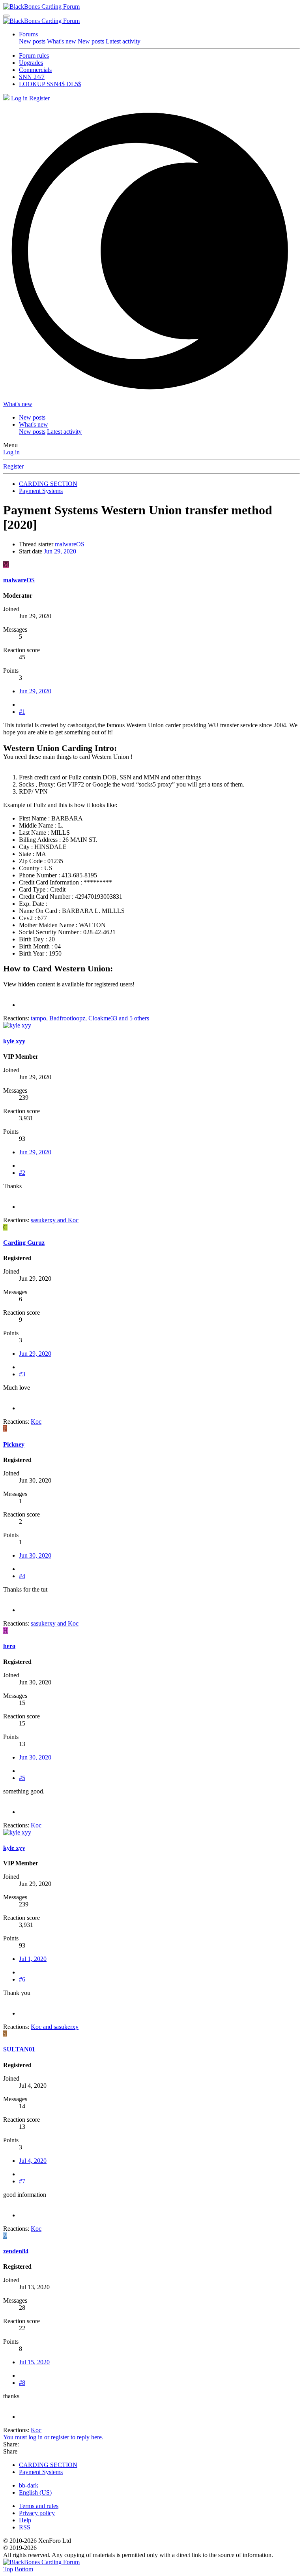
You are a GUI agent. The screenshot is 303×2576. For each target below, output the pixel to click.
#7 (22, 2181)
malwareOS (70, 544)
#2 (22, 1173)
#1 (22, 712)
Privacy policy (37, 2513)
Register (13, 466)
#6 (22, 1979)
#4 (22, 1576)
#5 (22, 1778)
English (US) (35, 2492)
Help (25, 2520)
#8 (22, 2383)
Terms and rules (39, 2506)
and (55, 1220)
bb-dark (29, 2485)
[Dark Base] (7, 98)
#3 (22, 1374)
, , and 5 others (90, 1018)
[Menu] (6, 16)
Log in (11, 452)
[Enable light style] (151, 251)
